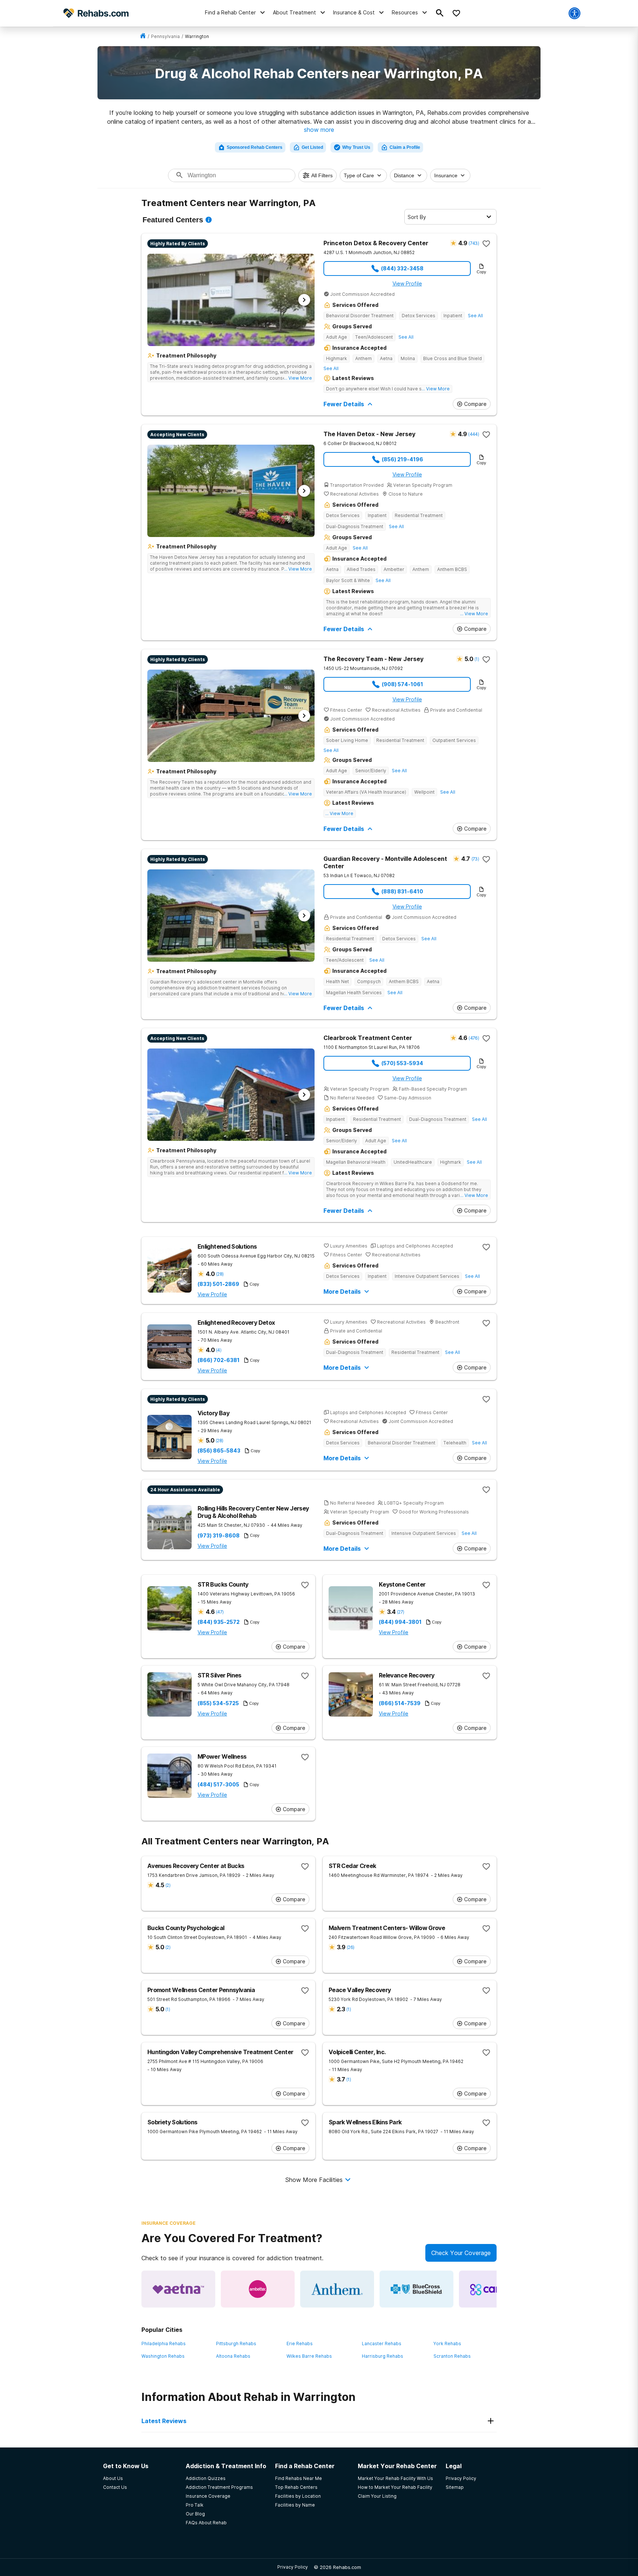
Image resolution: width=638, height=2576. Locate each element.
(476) (474, 1038)
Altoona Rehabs (233, 2356)
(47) (220, 1612)
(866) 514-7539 (400, 1703)
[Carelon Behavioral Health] (496, 2289)
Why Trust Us (356, 147)
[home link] (143, 36)
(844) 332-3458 (402, 268)
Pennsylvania (165, 36)
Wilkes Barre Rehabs (309, 2356)
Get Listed (312, 147)
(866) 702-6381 (219, 1360)
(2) (168, 1885)
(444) (474, 434)
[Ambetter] (258, 2289)
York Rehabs (447, 2344)
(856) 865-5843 (219, 1451)
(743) (474, 243)
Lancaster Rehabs (382, 2344)
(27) (400, 1612)
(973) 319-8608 (219, 1536)
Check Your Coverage (461, 2253)
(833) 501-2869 (218, 1284)
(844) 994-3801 (400, 1622)
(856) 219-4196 (402, 459)
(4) (219, 1350)
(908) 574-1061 (402, 684)
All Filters (322, 175)
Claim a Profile (405, 147)
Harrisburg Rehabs (383, 2356)
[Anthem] (337, 2289)
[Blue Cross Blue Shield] (416, 2289)
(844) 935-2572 (219, 1622)
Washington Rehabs (163, 2356)
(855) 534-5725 (218, 1703)
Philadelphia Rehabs (164, 2344)
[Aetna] (178, 2289)
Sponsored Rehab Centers (255, 147)
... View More (298, 378)
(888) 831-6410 (402, 891)
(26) (350, 1947)
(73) (475, 859)
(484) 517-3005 (218, 1785)
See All (475, 316)
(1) (477, 659)
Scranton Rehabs (452, 2356)
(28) (220, 1274)
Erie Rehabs (300, 2344)
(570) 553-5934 (402, 1063)
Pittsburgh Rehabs (236, 2344)
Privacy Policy (293, 2567)
